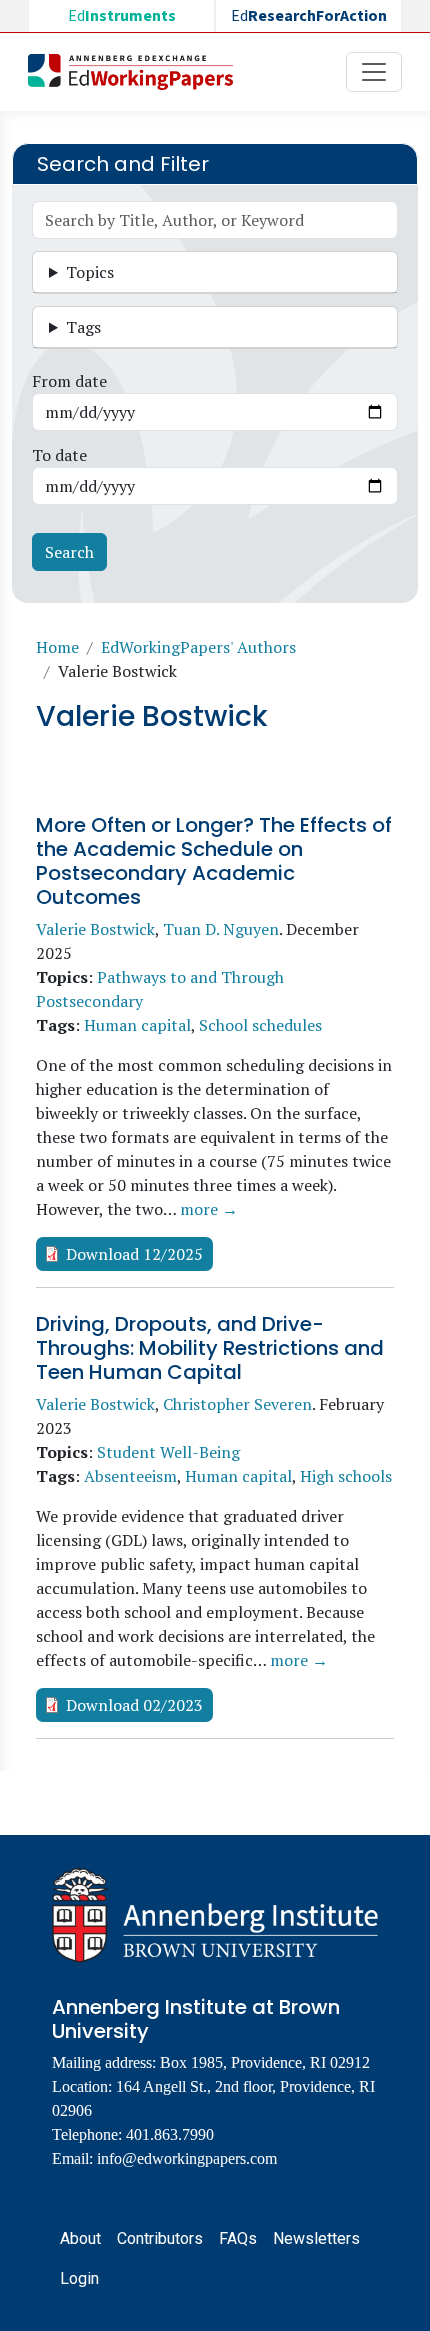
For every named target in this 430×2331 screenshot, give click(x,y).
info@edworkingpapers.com (187, 2158)
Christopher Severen (237, 1404)
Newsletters (316, 2238)
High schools (346, 1476)
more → (209, 1209)
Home (57, 647)
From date (69, 381)
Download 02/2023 (134, 1705)
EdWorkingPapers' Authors (198, 647)
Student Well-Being (168, 1452)
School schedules (260, 1025)
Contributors (160, 2238)
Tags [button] (83, 327)
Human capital (137, 1025)
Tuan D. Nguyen (221, 929)
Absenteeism (130, 1476)
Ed (122, 16)
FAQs (238, 2238)
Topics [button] (90, 272)
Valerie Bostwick (95, 929)
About (80, 2238)
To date (59, 455)
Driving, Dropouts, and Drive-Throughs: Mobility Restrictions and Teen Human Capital (210, 1348)
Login (79, 2278)
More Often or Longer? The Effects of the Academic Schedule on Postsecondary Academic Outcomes (214, 861)
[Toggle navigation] (374, 72)
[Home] (138, 72)
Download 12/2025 (134, 1254)
